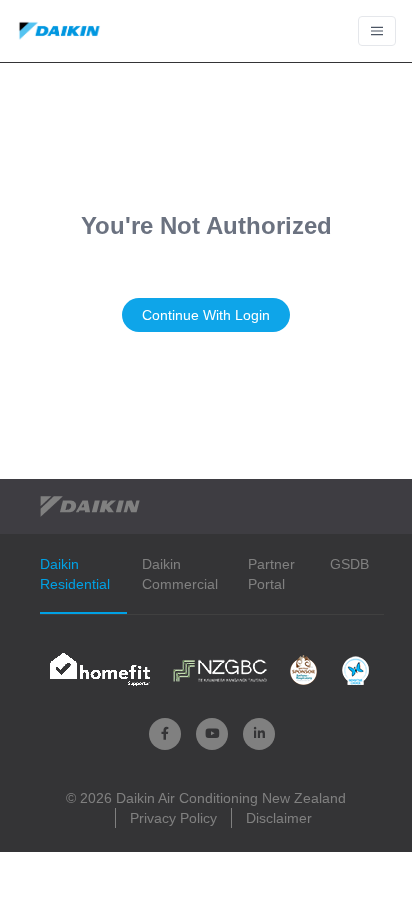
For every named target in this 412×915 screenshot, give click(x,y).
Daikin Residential (75, 574)
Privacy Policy (173, 818)
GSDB (349, 564)
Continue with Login (206, 315)
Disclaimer (279, 818)
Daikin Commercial (180, 574)
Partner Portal (271, 574)
